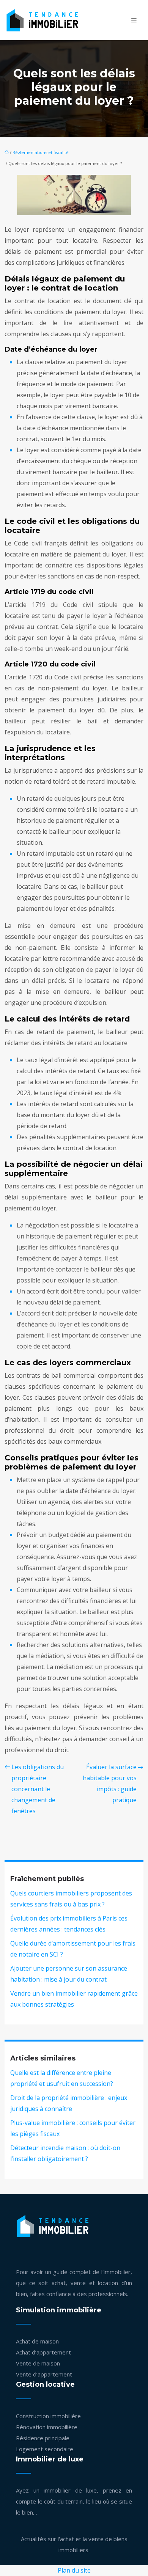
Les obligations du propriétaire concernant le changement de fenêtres (38, 1789)
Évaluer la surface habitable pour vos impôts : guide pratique (110, 1783)
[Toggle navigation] (134, 20)
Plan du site (74, 2570)
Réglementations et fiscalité (41, 152)
